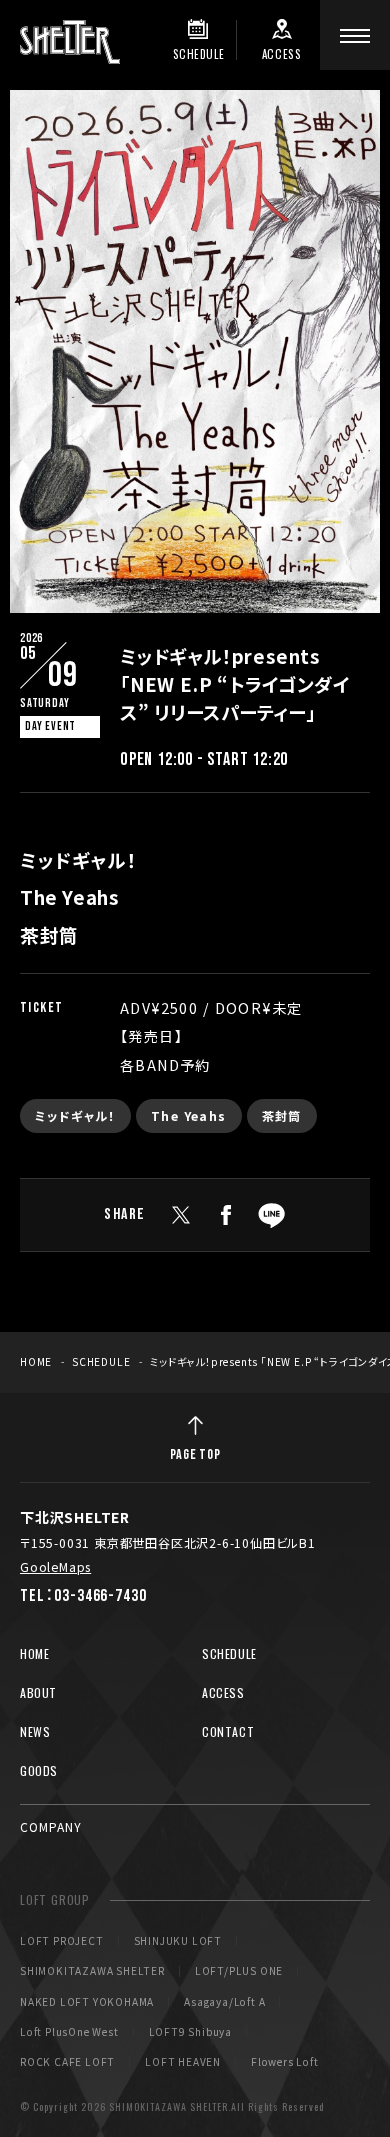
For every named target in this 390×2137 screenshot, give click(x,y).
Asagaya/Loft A (224, 2002)
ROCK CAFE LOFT (67, 2062)
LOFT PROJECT (62, 1941)
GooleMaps (55, 1566)
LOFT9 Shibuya (190, 2032)
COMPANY (51, 1826)
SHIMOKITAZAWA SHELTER (92, 1971)
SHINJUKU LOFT (178, 1941)
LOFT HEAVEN (183, 2062)
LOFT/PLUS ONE (239, 1971)
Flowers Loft (285, 2062)
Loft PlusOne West (69, 2032)
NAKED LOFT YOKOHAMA (87, 2002)
